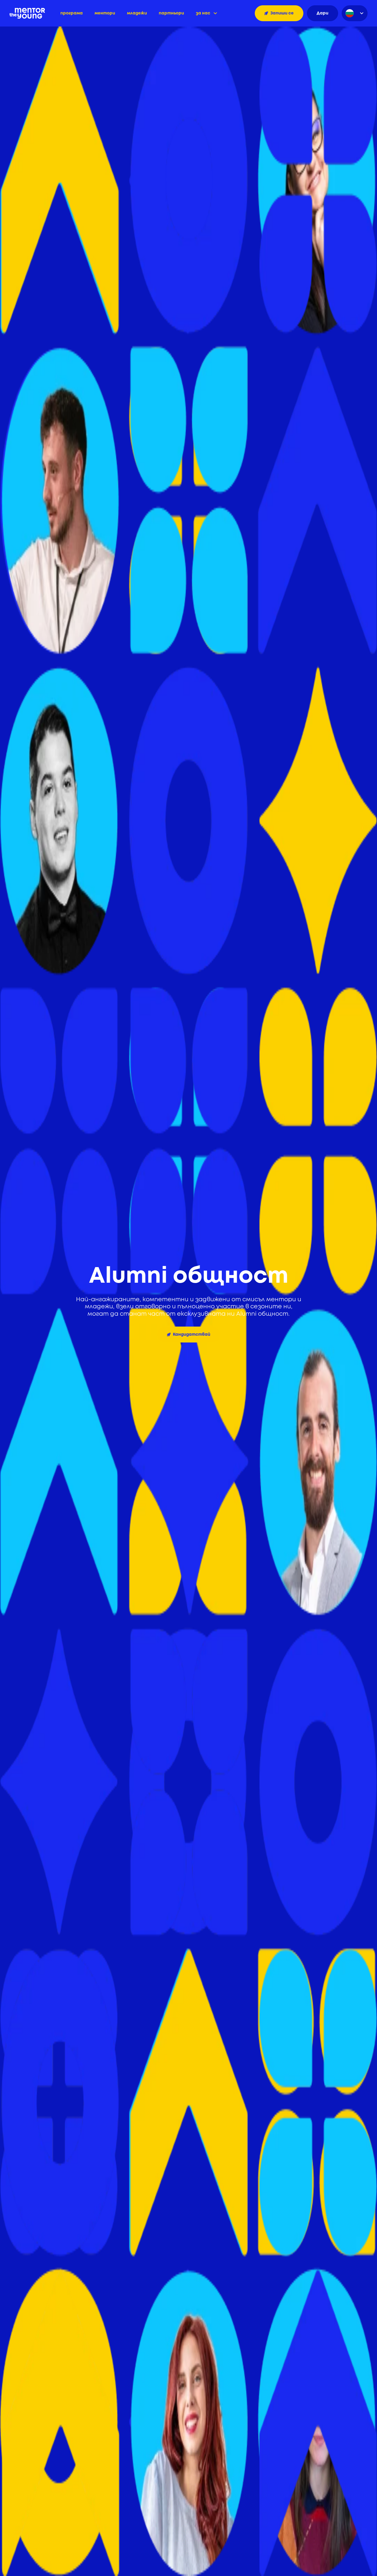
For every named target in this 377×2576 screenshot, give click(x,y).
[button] (206, 13)
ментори (105, 13)
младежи (137, 13)
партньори (171, 13)
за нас (203, 13)
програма (72, 13)
